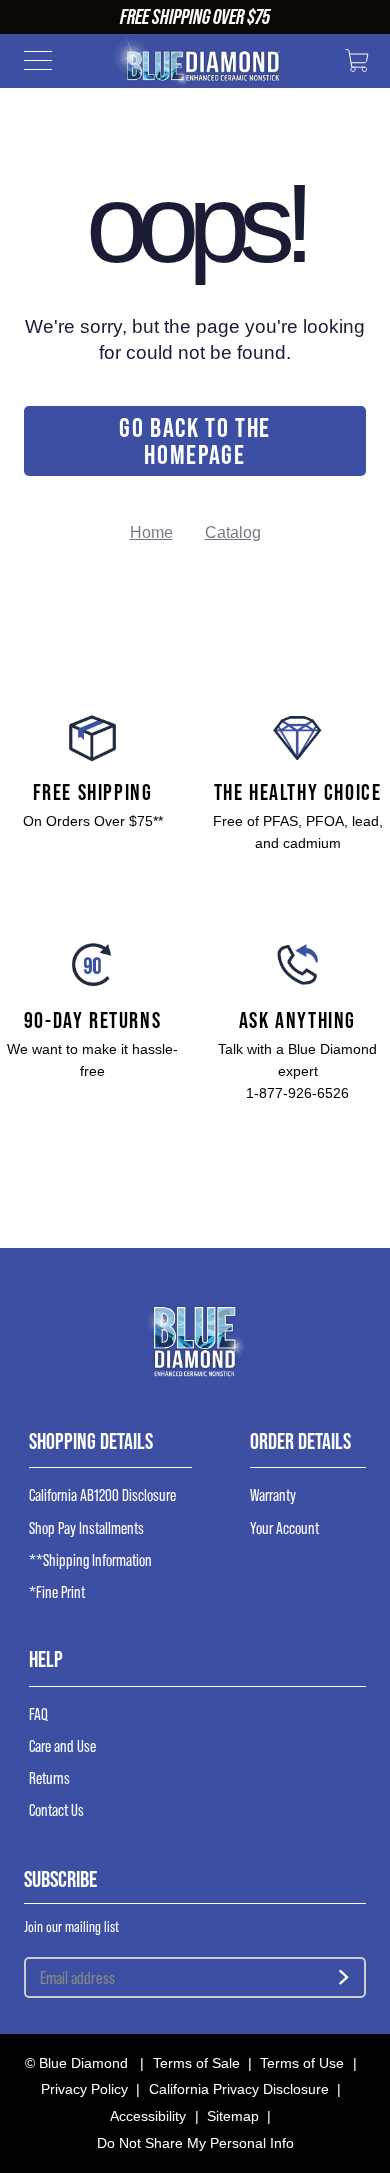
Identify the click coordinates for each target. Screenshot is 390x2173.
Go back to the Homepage (195, 441)
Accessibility (148, 2116)
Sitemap (233, 2116)
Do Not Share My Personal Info (195, 2143)
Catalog (233, 532)
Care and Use (62, 1746)
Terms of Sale (196, 2063)
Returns (49, 1778)
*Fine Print (57, 1592)
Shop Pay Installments (86, 1528)
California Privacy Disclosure (239, 2089)
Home (151, 532)
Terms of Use (302, 2063)
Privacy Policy (84, 2089)
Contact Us (56, 1810)
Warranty (273, 1495)
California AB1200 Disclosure (102, 1495)
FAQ (38, 1714)
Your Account (284, 1528)
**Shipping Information (90, 1560)
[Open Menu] (38, 65)
